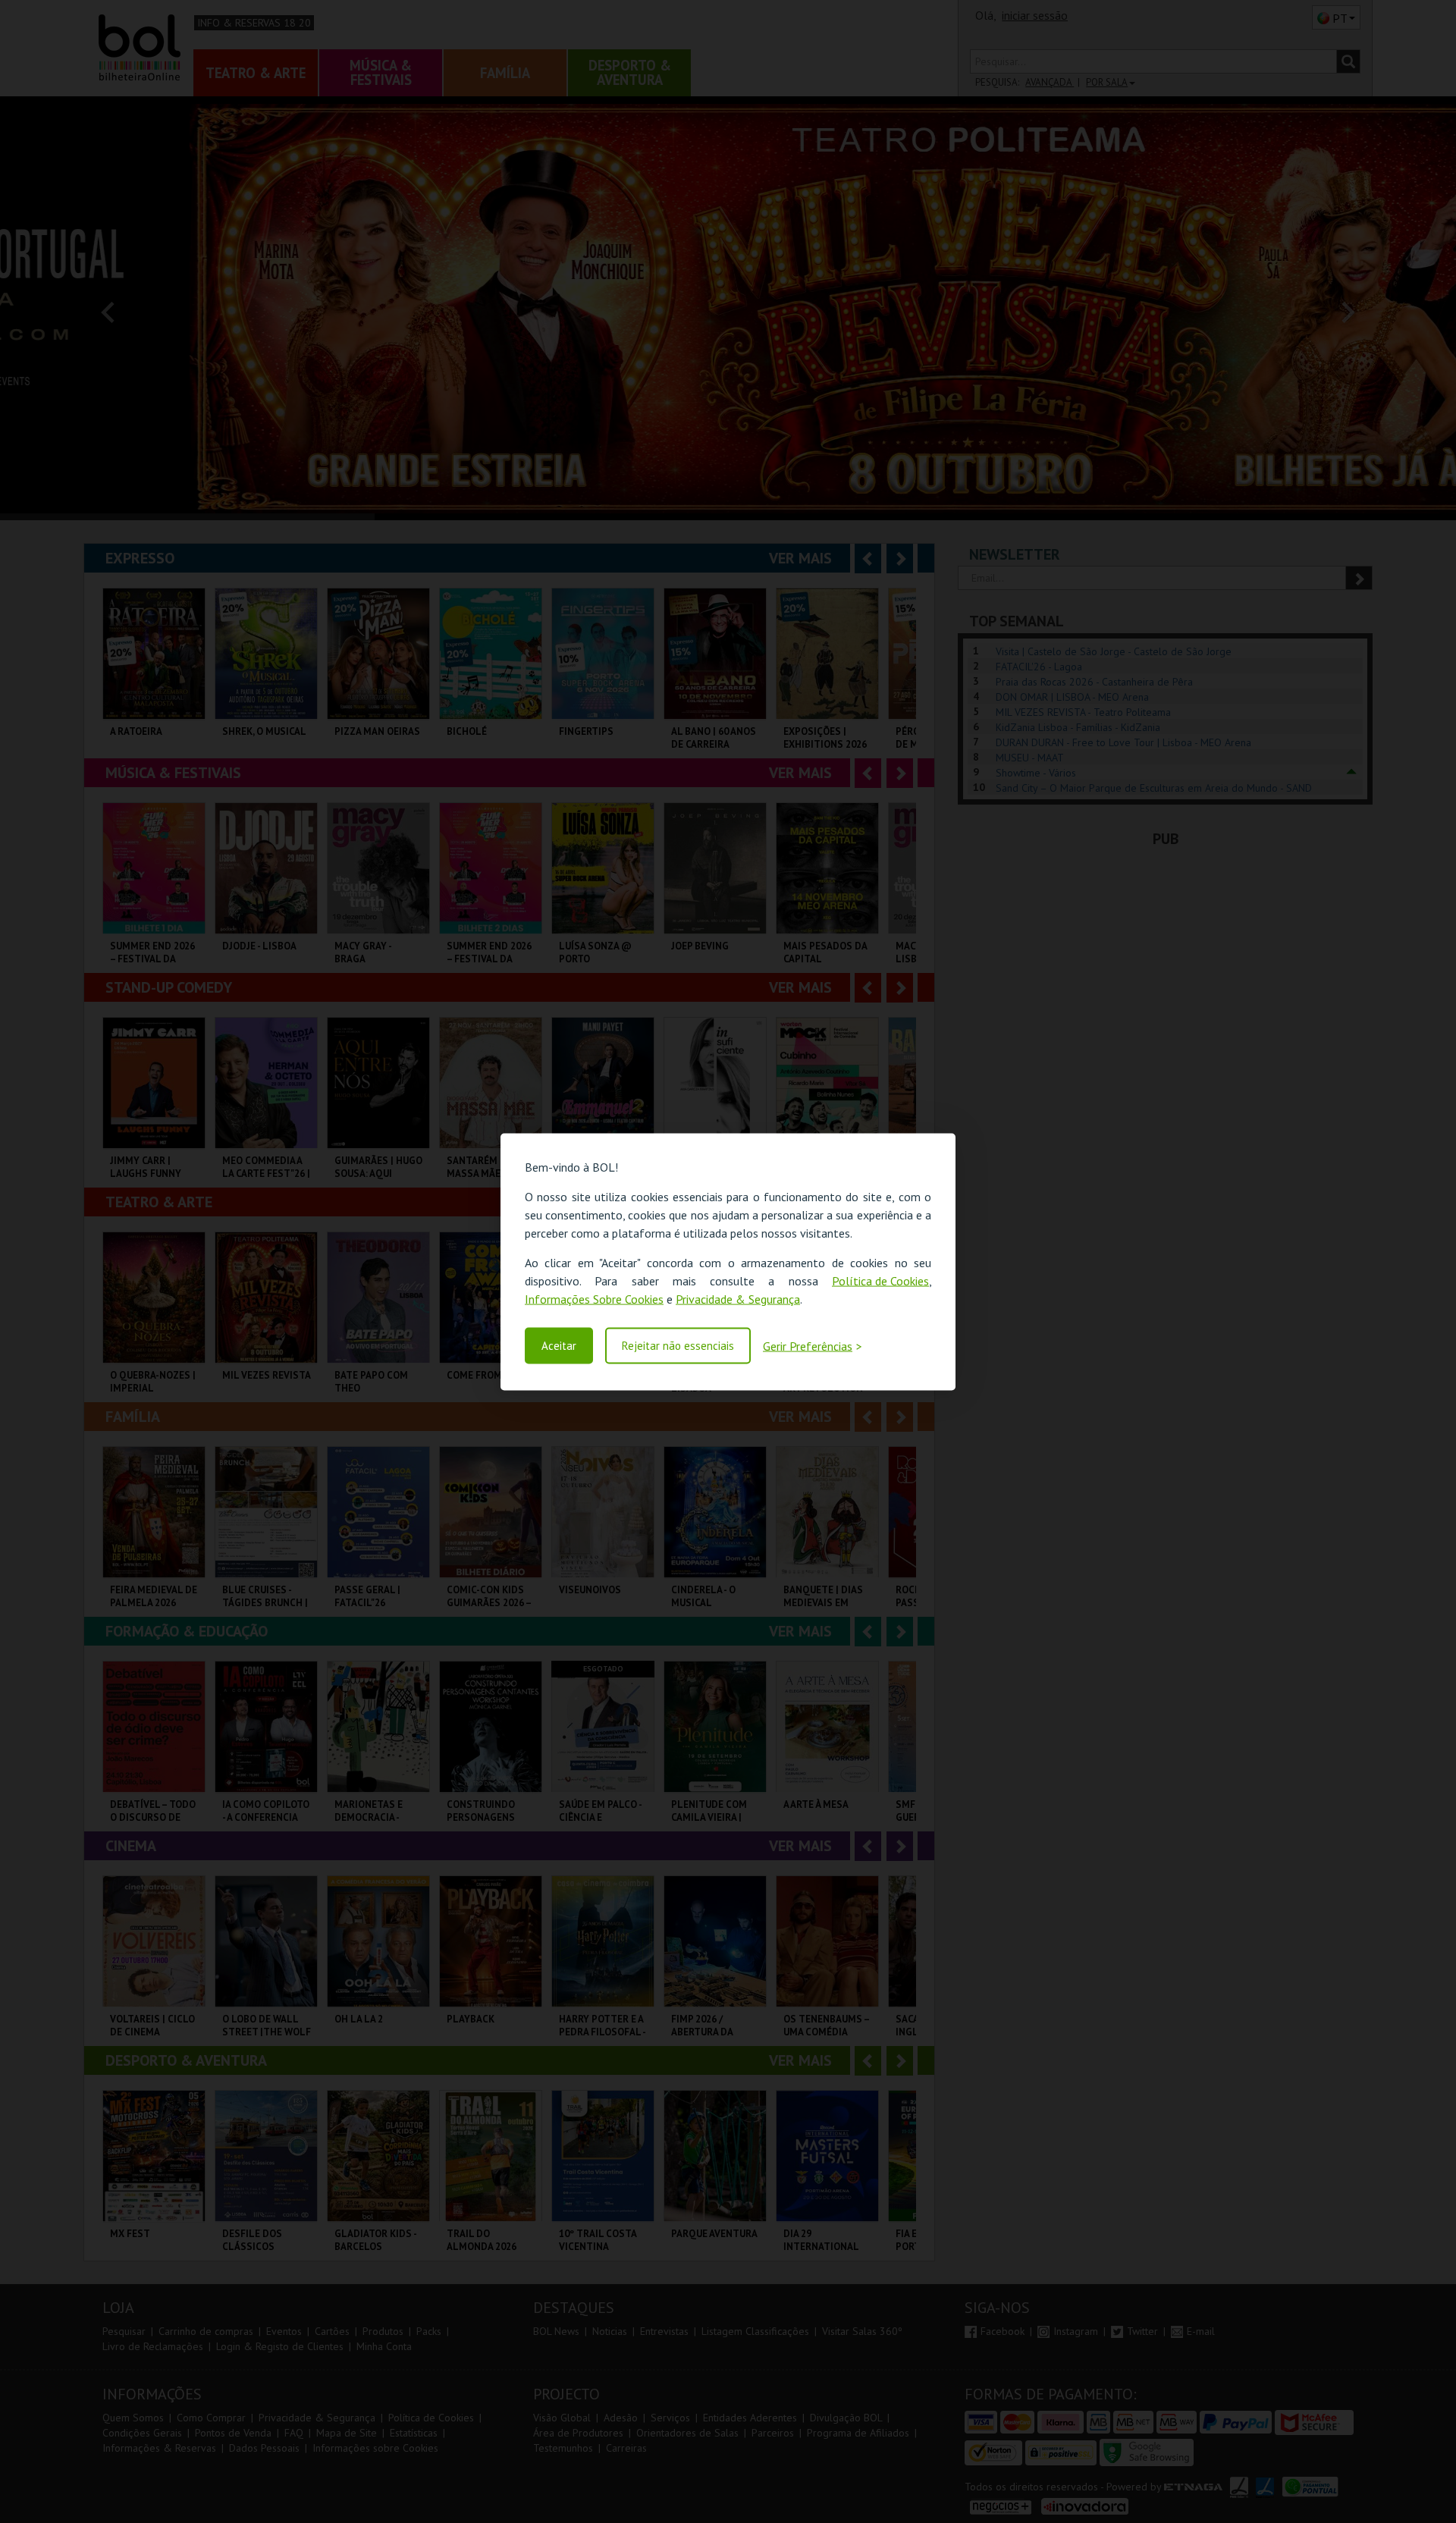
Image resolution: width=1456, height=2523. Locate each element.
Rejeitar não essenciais (678, 1346)
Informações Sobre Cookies (594, 1298)
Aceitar (559, 1346)
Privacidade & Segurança (738, 1298)
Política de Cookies (880, 1280)
